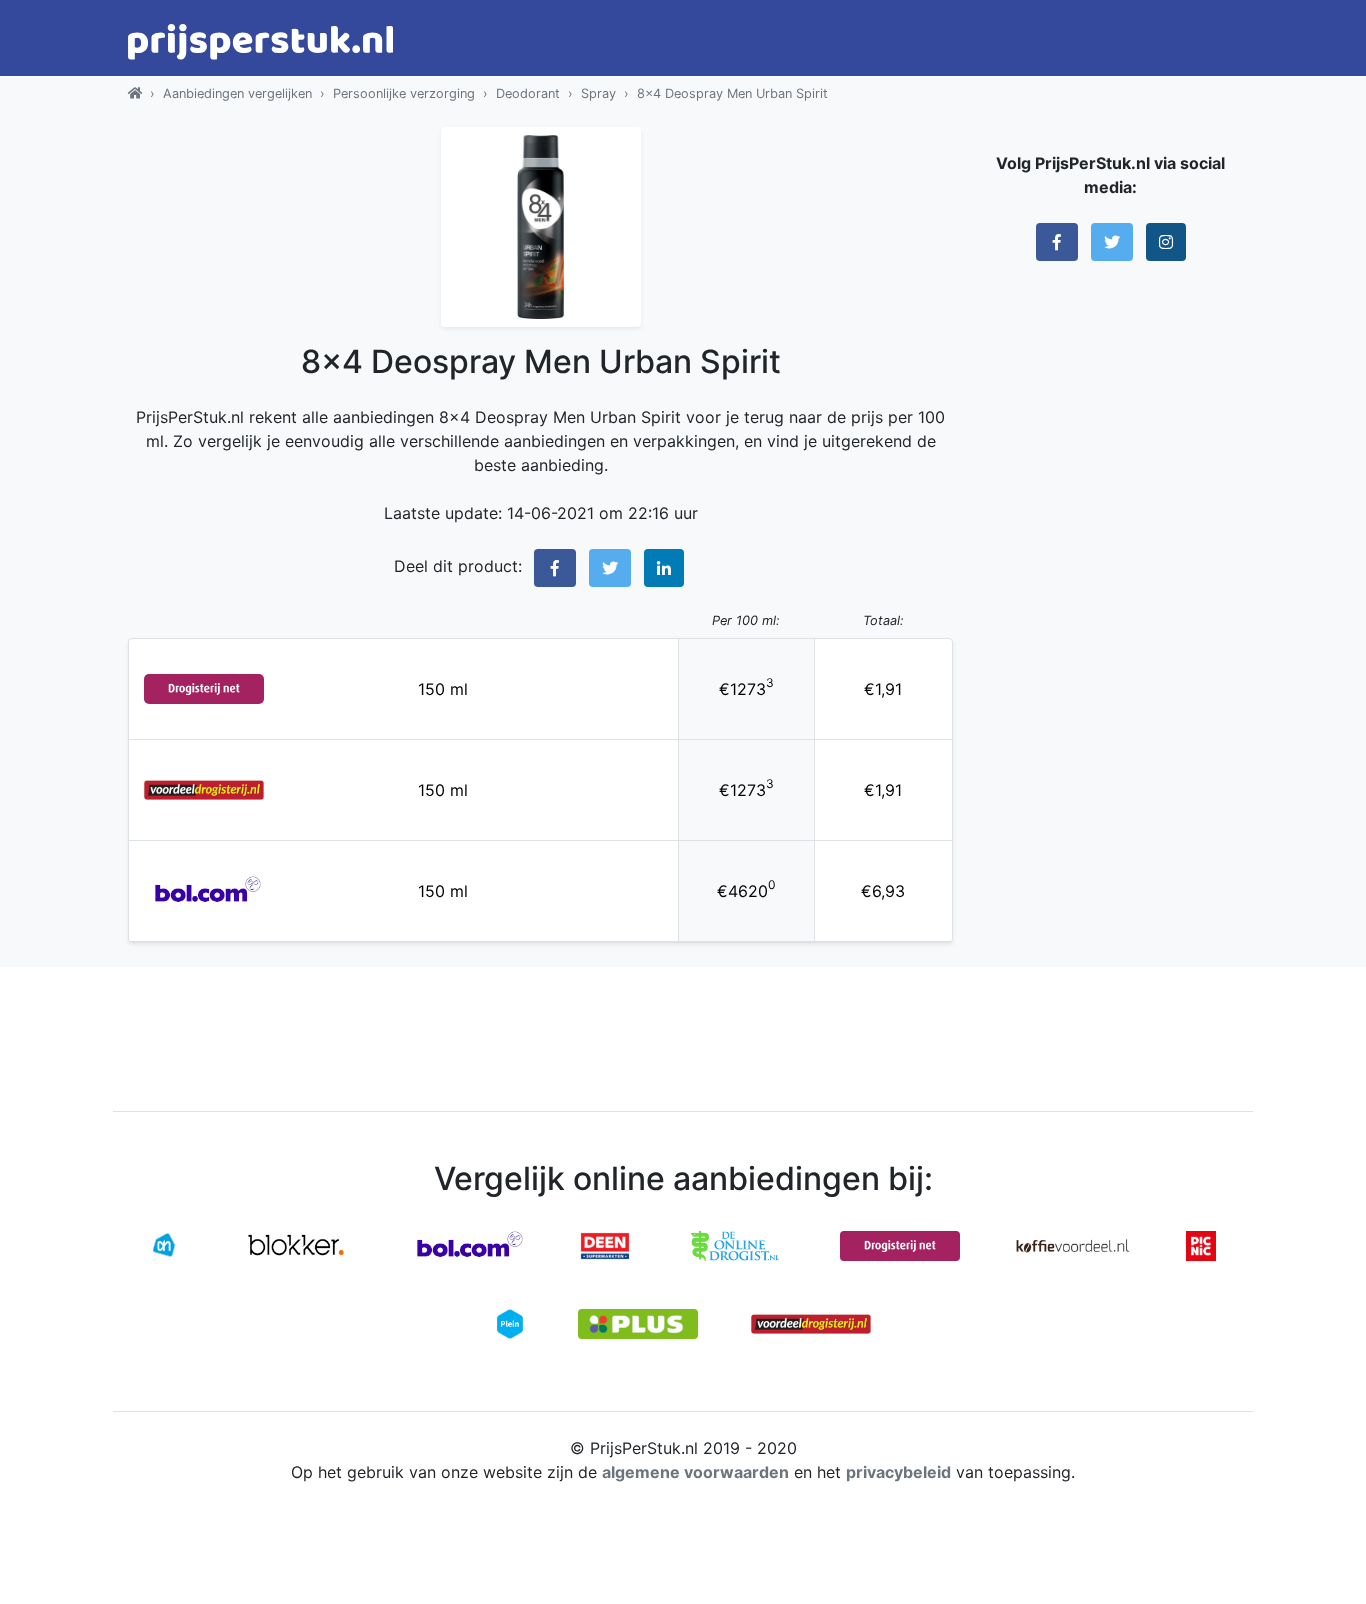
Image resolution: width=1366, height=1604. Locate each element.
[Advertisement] (1110, 585)
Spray (598, 93)
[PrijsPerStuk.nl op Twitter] (1112, 242)
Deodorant (528, 93)
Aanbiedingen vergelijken (237, 93)
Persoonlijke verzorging (404, 93)
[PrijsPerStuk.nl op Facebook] (1057, 242)
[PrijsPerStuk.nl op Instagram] (1166, 242)
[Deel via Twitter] (610, 568)
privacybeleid (898, 1472)
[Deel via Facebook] (555, 568)
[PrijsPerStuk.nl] (135, 93)
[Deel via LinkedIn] (664, 568)
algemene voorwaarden (695, 1472)
